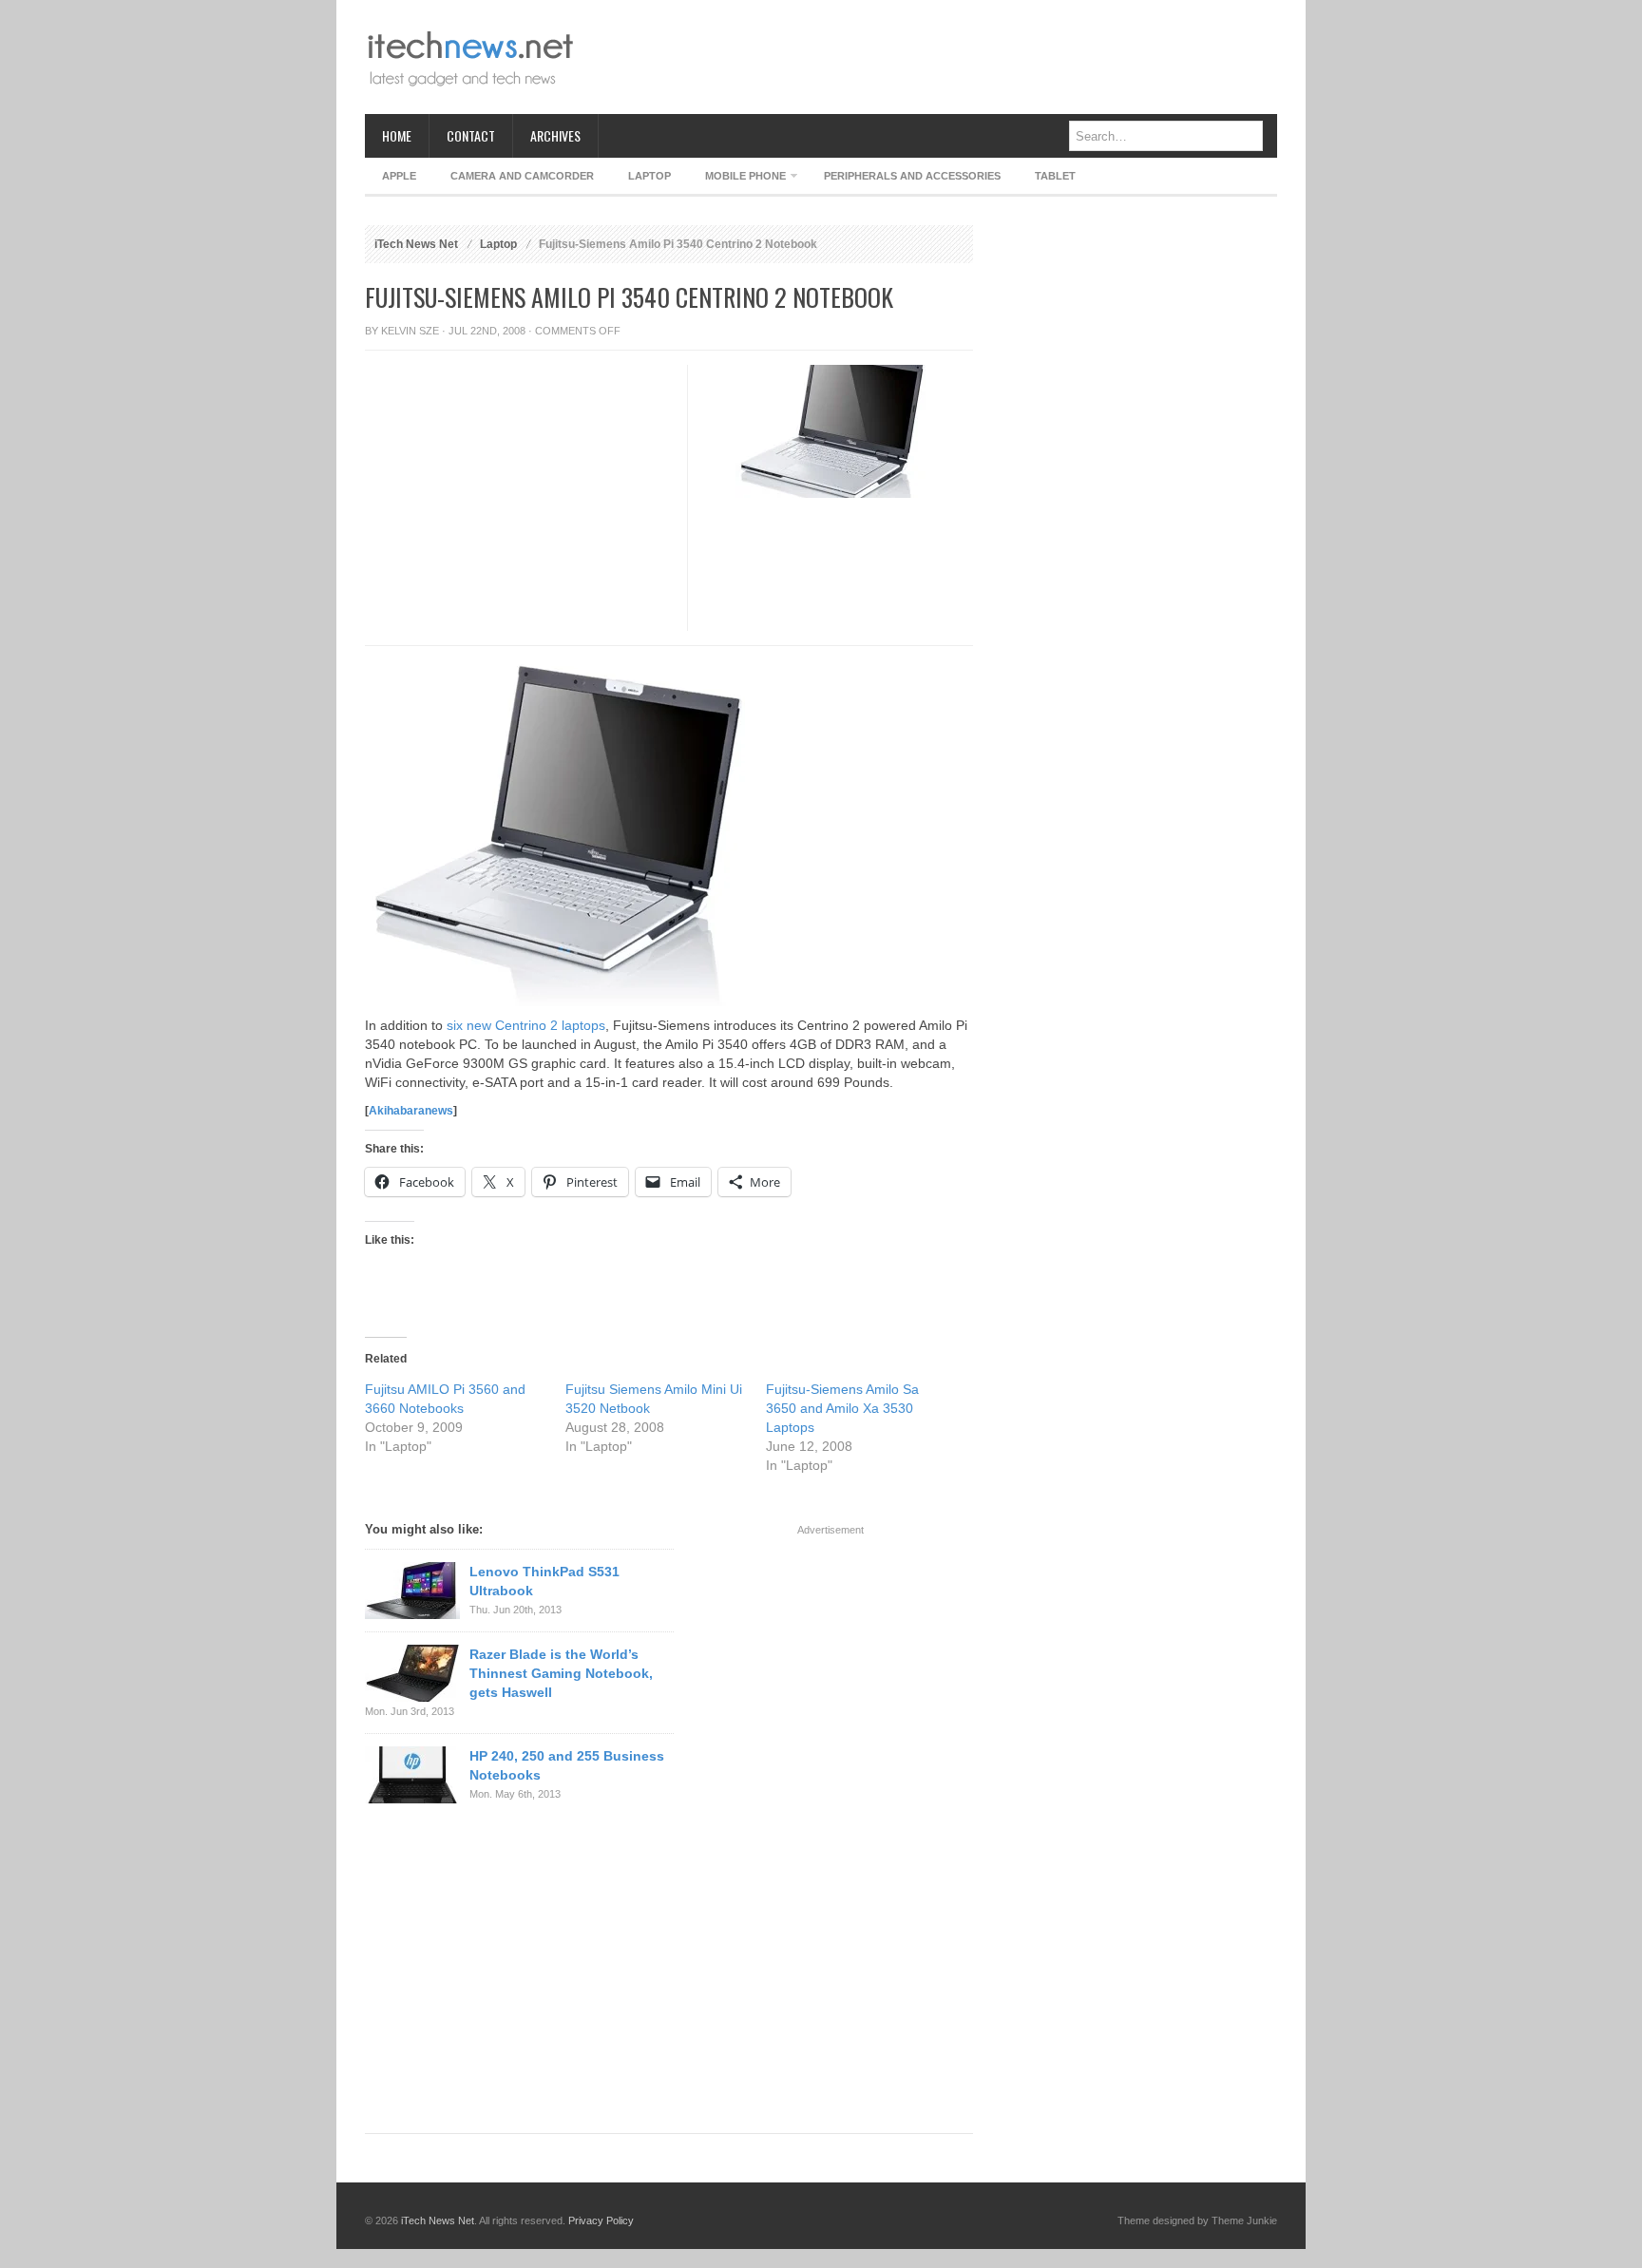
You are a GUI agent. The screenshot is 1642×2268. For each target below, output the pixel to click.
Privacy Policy (601, 2220)
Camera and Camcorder (522, 176)
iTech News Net (416, 244)
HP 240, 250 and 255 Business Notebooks (567, 1765)
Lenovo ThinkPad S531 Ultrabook (544, 1581)
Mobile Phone (737, 179)
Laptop (649, 176)
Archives (555, 135)
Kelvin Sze (410, 331)
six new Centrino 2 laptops (524, 1025)
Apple (399, 176)
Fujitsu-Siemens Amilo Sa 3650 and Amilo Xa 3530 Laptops (842, 1408)
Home (397, 135)
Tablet (1055, 176)
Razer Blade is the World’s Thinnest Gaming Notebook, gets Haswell (561, 1673)
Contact (471, 135)
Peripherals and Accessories (912, 176)
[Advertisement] (931, 57)
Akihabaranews (411, 1111)
